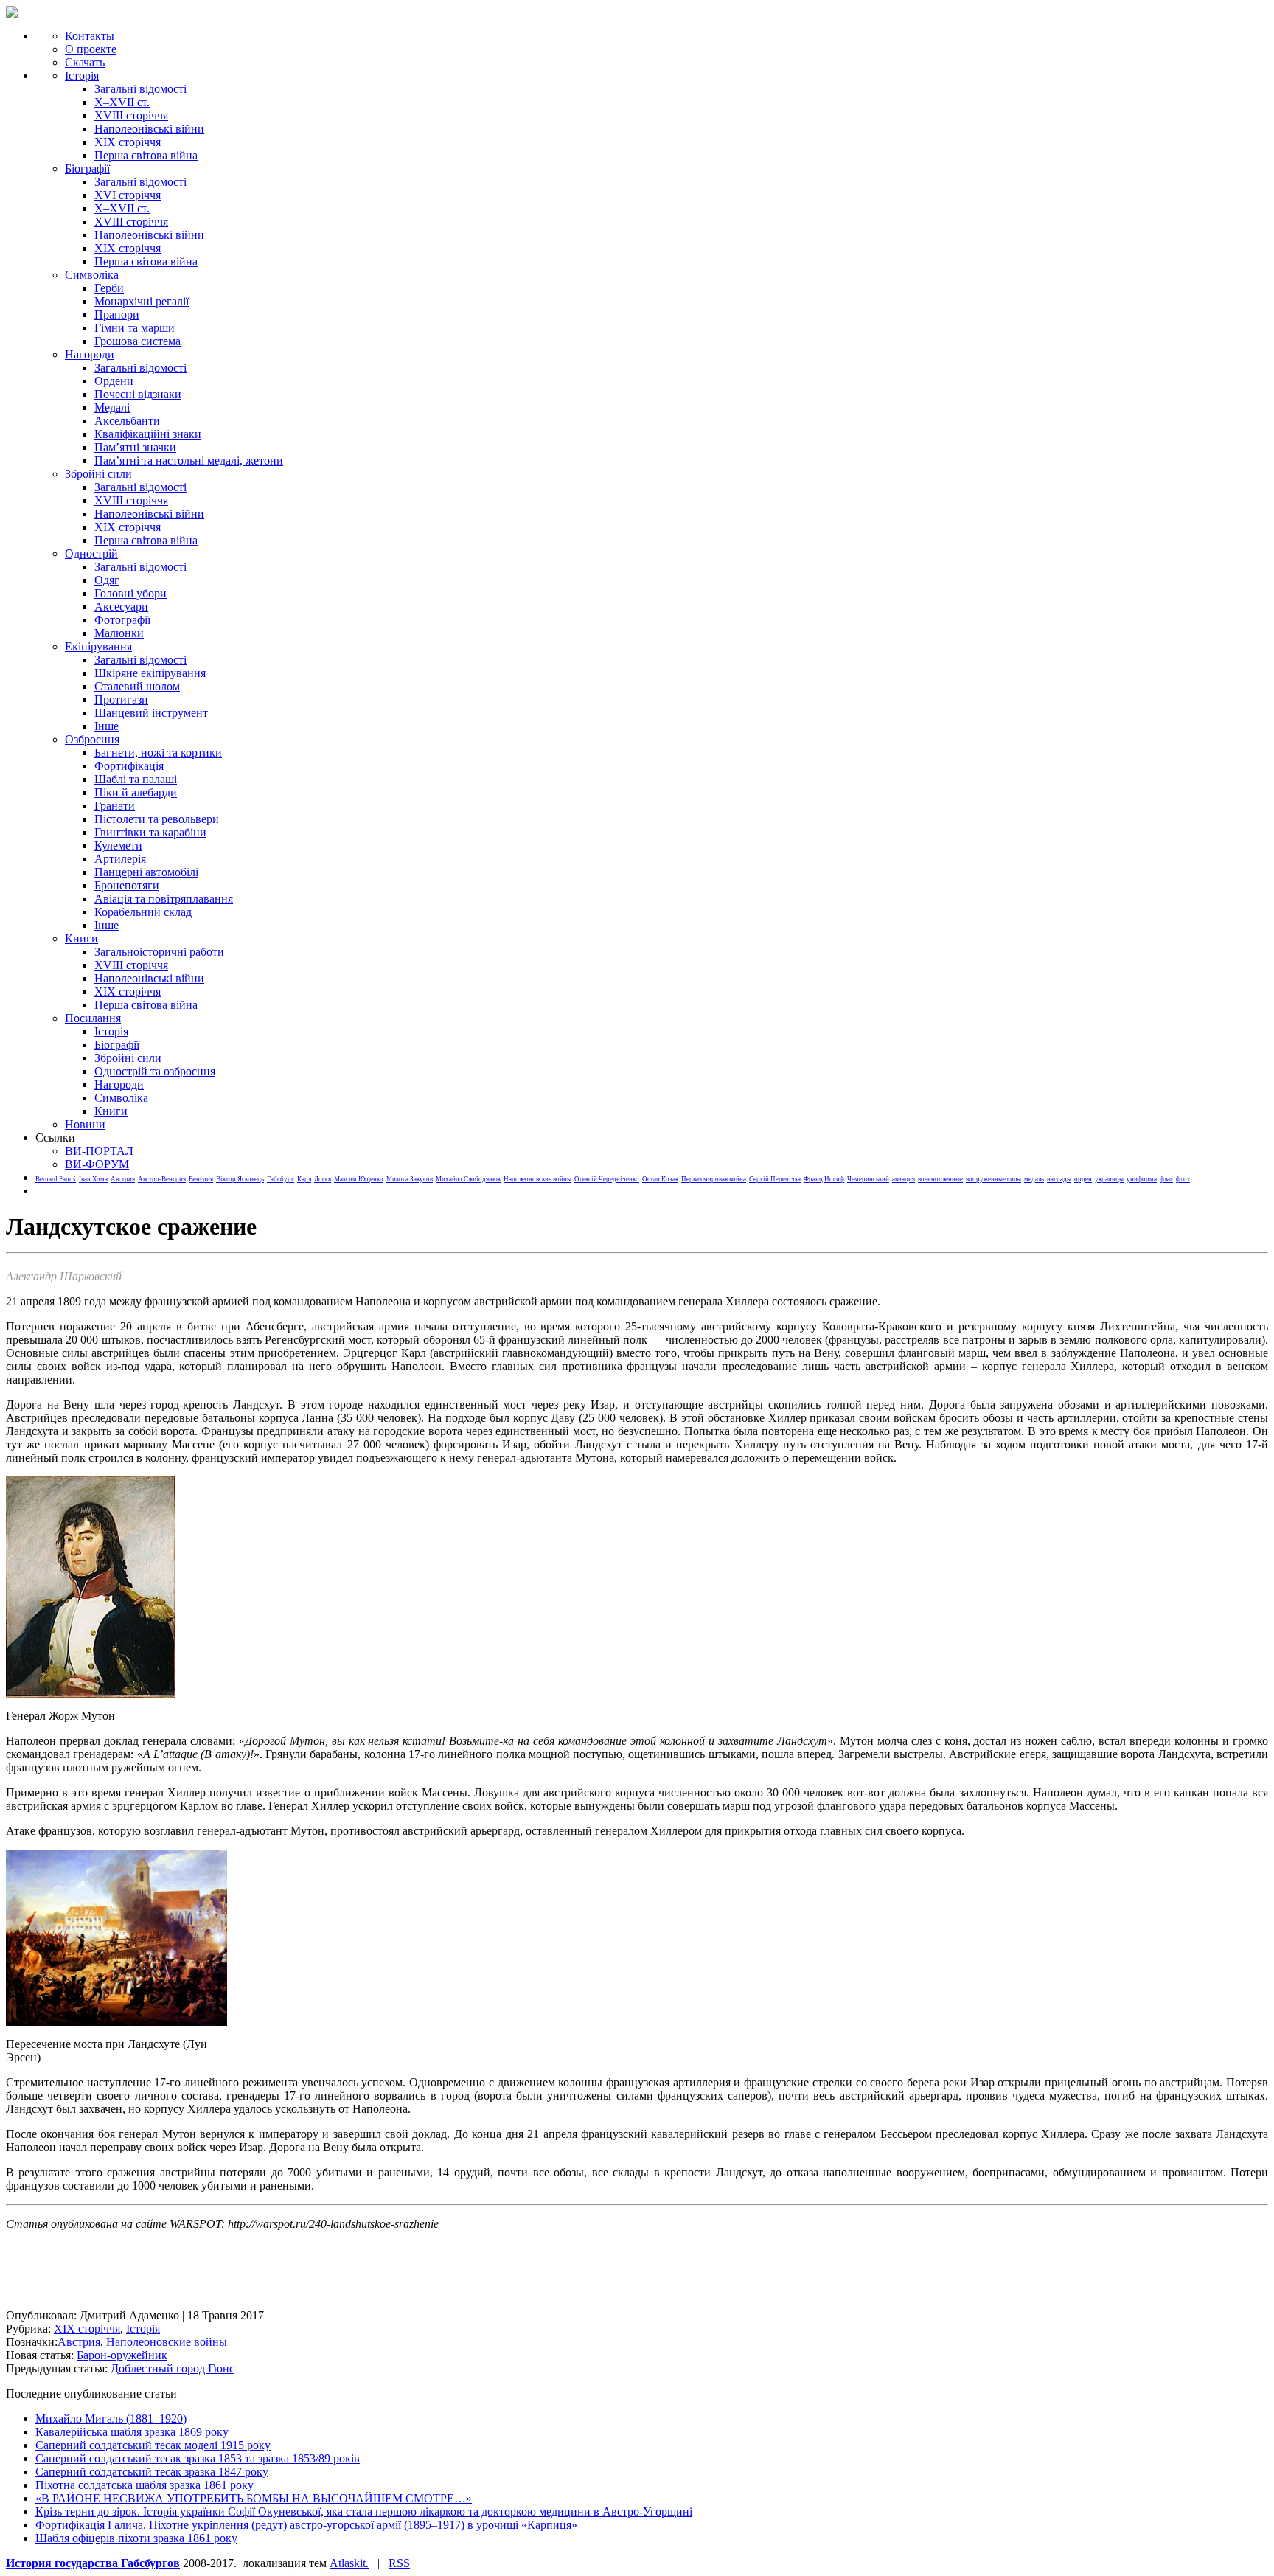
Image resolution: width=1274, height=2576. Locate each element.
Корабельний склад (143, 912)
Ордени (114, 381)
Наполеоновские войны (537, 1179)
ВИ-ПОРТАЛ (99, 1151)
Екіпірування (98, 646)
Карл (304, 1179)
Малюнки (119, 633)
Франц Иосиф (824, 1179)
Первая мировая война (714, 1179)
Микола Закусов (410, 1179)
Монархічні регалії (142, 301)
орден (1083, 1179)
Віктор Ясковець (240, 1179)
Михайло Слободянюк (468, 1179)
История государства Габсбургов (93, 2563)
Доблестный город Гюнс (173, 2368)
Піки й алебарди (136, 792)
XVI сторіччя (128, 195)
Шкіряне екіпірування (150, 673)
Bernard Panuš (56, 1179)
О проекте (91, 49)
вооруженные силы (993, 1179)
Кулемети (118, 846)
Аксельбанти (127, 421)
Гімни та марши (135, 328)
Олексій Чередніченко (607, 1179)
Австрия (123, 1179)
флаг (1166, 1179)
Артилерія (120, 859)
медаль (1034, 1179)
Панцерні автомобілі (146, 872)
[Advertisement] (274, 2276)
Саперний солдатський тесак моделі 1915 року (153, 2445)
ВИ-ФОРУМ (97, 1164)
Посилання (93, 1018)
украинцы (1109, 1179)
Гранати (115, 806)
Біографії (87, 169)
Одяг (107, 580)
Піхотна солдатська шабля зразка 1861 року (145, 2485)
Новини (85, 1124)
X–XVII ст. (122, 102)
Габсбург (281, 1179)
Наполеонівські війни (149, 129)
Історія (82, 76)
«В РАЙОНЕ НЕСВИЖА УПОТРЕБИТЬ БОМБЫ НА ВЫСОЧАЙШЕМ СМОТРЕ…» (254, 2498)
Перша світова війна (146, 155)
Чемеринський (868, 1179)
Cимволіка (92, 275)
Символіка (121, 1098)
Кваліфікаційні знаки (148, 434)
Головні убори (130, 593)
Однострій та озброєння (155, 1071)
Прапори (117, 315)
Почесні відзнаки (138, 394)
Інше (107, 726)
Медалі (112, 407)
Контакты (90, 36)
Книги (81, 938)
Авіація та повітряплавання (164, 899)
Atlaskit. (349, 2563)
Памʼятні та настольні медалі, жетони (189, 461)
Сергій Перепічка (775, 1179)
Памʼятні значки (135, 447)
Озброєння (92, 739)
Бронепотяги (127, 885)
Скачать (85, 62)
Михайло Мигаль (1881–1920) (111, 2419)
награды (1059, 1179)
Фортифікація (129, 766)
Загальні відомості (140, 89)
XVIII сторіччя (131, 115)
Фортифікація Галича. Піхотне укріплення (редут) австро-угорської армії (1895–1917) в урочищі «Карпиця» (306, 2525)
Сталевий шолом (137, 686)
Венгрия (201, 1179)
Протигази (121, 699)
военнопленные (940, 1179)
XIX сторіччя (128, 142)
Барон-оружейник (122, 2355)
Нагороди (90, 354)
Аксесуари (121, 607)
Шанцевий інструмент (151, 713)
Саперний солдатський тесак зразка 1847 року (152, 2472)
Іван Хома (93, 1179)
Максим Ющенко (359, 1179)
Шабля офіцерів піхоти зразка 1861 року (136, 2538)
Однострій (91, 553)
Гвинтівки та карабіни (150, 832)
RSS (399, 2563)
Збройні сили (98, 474)
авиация (904, 1179)
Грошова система (138, 341)
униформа (1142, 1179)
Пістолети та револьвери (157, 819)
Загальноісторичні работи (159, 952)
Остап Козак (660, 1179)
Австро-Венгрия (162, 1179)
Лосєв (323, 1179)
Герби (109, 288)
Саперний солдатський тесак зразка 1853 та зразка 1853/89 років (198, 2458)
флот (1183, 1179)
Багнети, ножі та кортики (158, 753)
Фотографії (122, 620)
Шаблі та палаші (136, 779)
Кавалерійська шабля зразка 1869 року (132, 2432)
